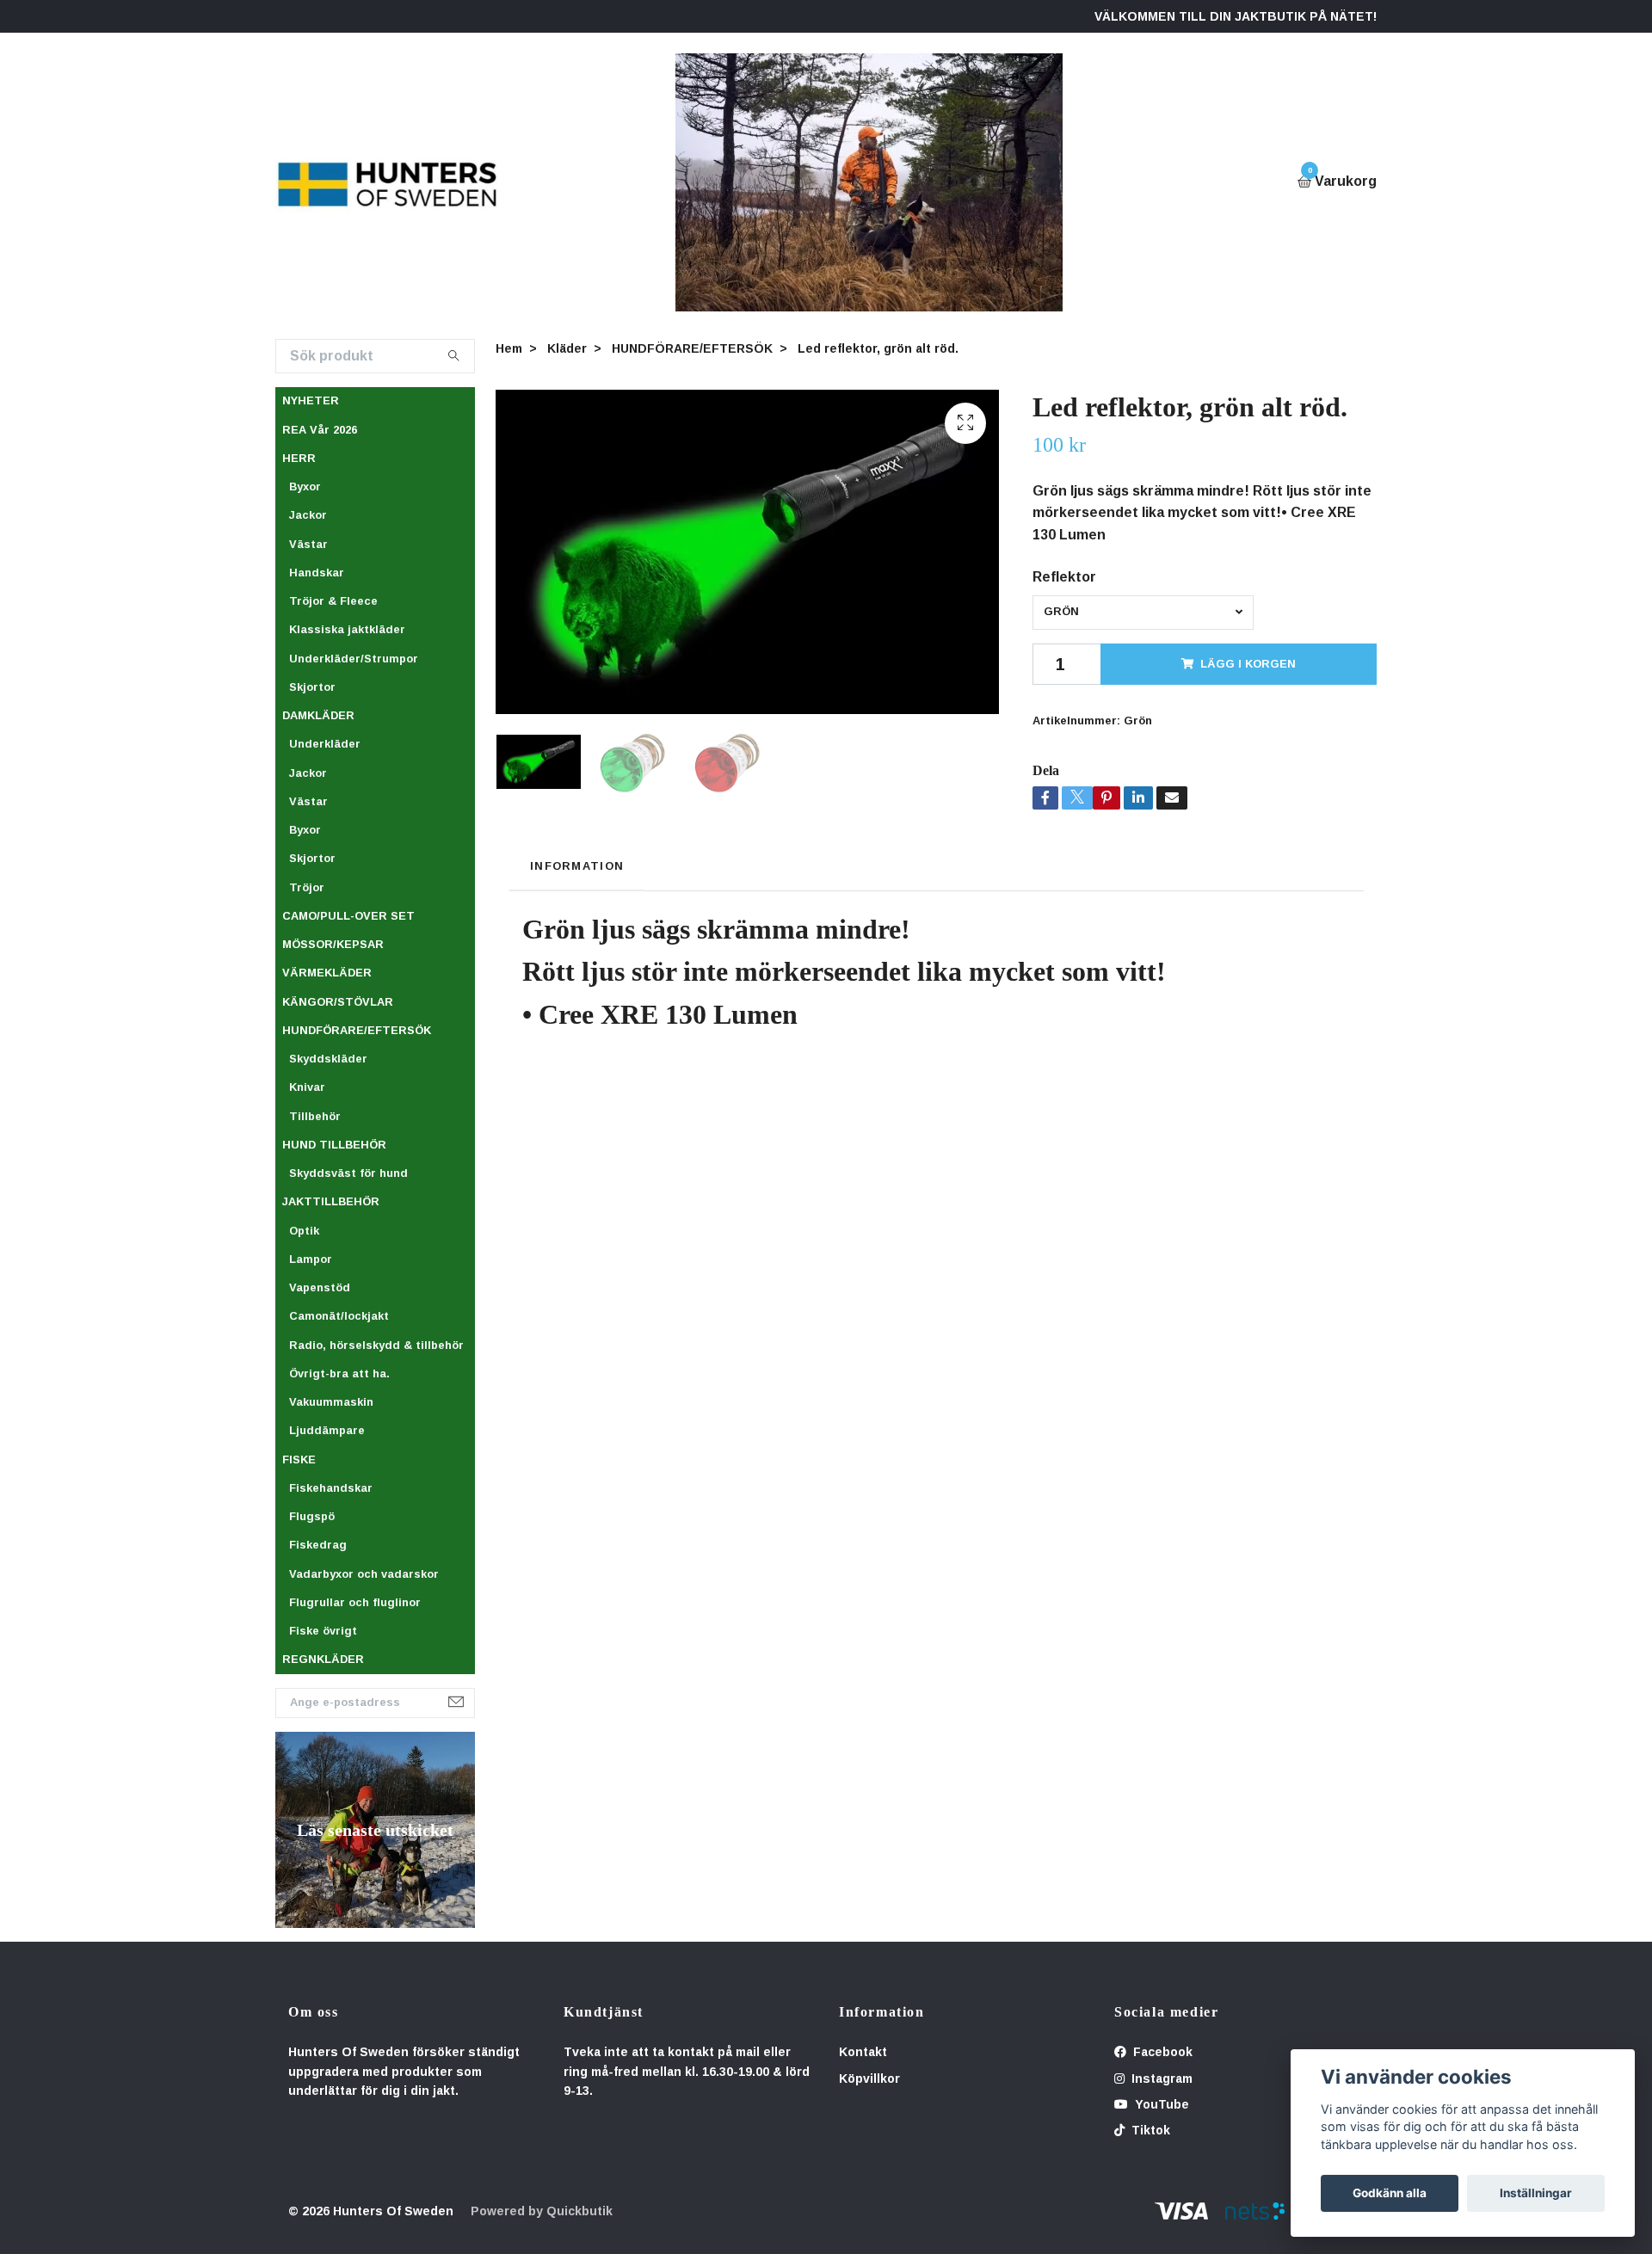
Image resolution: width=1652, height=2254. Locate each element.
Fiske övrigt (323, 1631)
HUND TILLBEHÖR (334, 1145)
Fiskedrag (318, 1545)
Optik (304, 1231)
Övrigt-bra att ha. (339, 1373)
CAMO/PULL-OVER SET (348, 916)
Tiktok (1149, 2130)
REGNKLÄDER (323, 1659)
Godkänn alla (1390, 2193)
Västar (308, 544)
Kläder (567, 348)
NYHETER (311, 400)
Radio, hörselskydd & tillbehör (376, 1345)
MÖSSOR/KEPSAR (333, 944)
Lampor (311, 1259)
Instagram (1160, 2078)
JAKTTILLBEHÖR (331, 1201)
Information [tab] (577, 866)
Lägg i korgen (1248, 664)
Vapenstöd (320, 1287)
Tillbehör (315, 1116)
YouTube (1160, 2104)
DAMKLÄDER (318, 715)
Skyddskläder (328, 1059)
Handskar (317, 573)
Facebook (1161, 2052)
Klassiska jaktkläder (347, 629)
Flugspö (312, 1516)
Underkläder (325, 744)
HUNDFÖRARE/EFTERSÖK (357, 1030)
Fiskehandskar (331, 1488)
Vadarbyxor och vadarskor (364, 1574)
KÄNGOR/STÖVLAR (338, 1002)
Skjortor (312, 687)
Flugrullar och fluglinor (355, 1602)
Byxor (305, 487)
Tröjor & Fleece (333, 601)
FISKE (299, 1460)
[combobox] (1143, 613)
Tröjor (307, 887)
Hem (509, 348)
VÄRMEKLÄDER (327, 973)
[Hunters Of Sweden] (388, 182)
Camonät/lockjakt (339, 1316)
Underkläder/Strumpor (354, 659)
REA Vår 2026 (320, 430)
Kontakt (863, 2052)
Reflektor (1064, 577)
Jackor (308, 515)
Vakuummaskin (331, 1402)
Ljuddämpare (327, 1430)
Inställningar (1536, 2193)
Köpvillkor (869, 2078)
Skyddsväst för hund (348, 1173)
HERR (299, 458)
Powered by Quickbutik (542, 2211)
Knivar (307, 1087)
